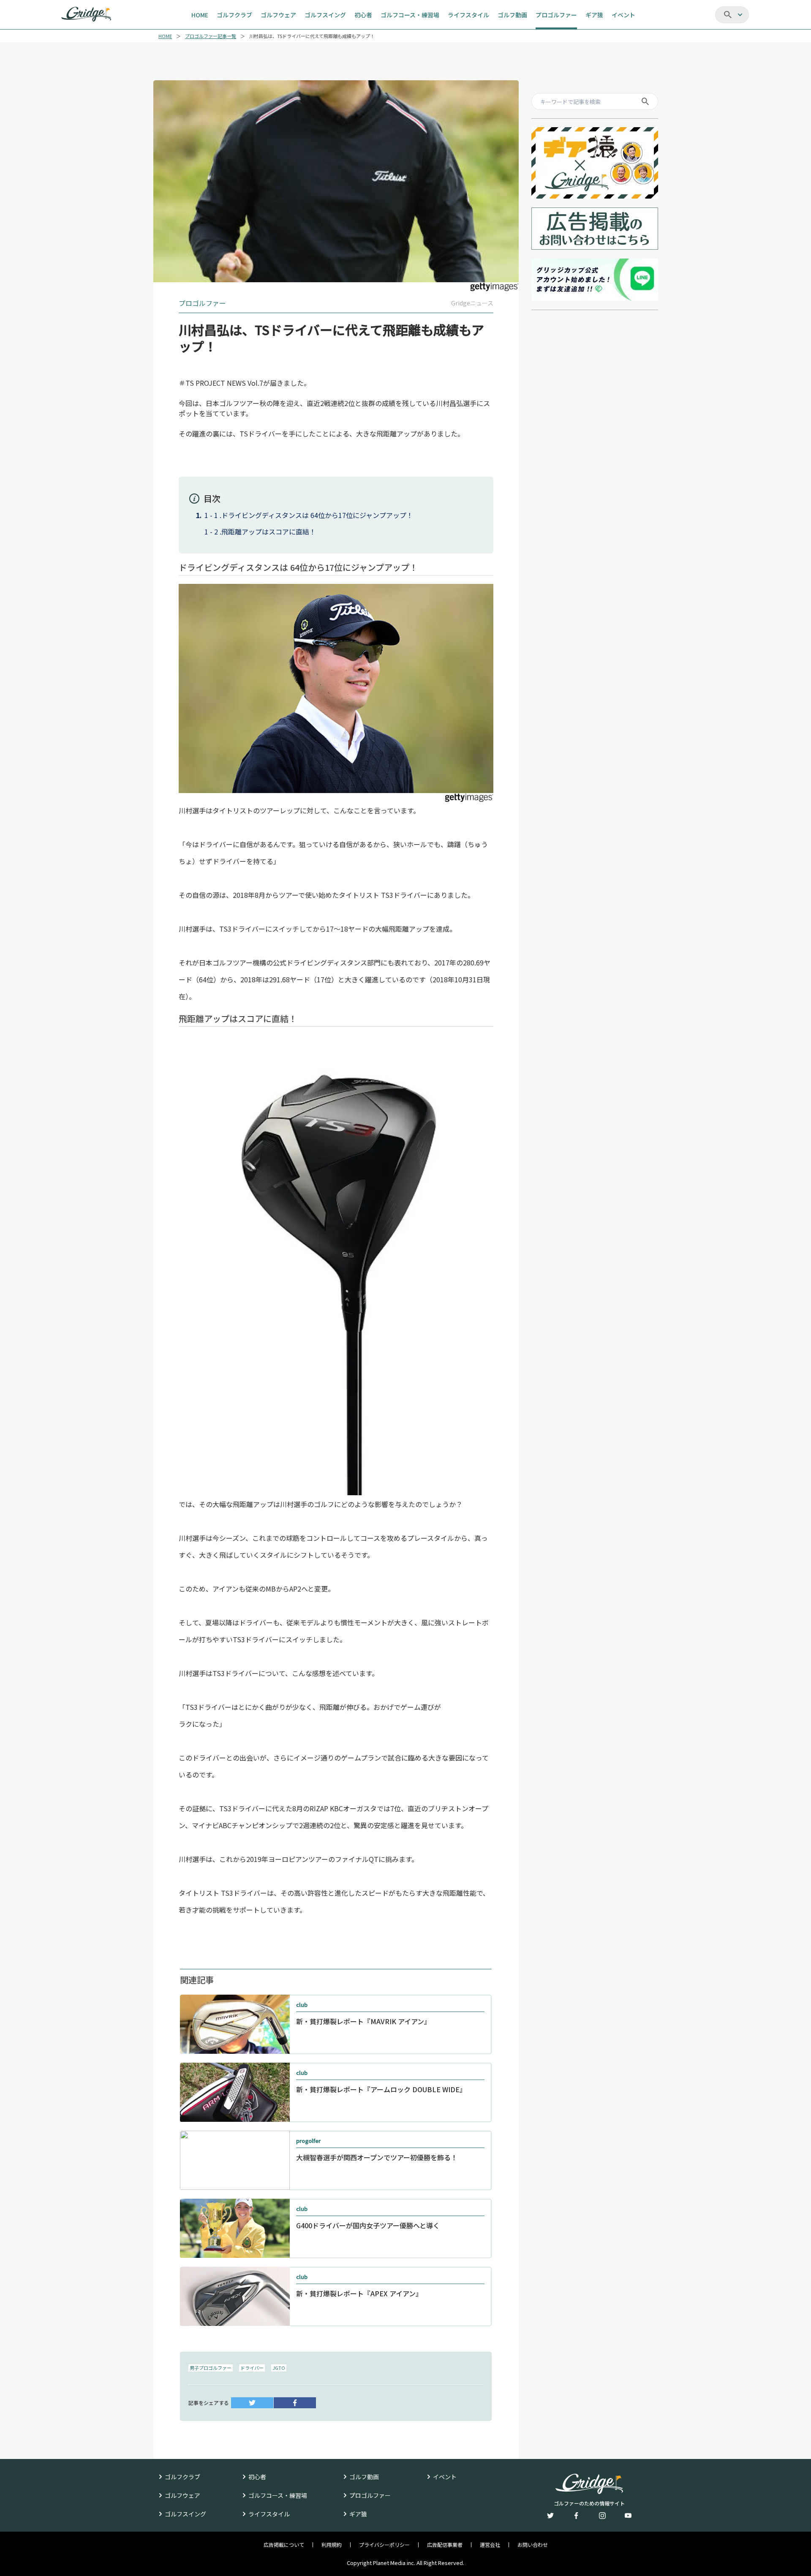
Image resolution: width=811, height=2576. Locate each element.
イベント (445, 2477)
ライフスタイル (269, 2514)
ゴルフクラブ (182, 2477)
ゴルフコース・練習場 (278, 2495)
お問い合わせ (533, 2545)
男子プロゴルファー (211, 2368)
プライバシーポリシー (384, 2545)
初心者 (257, 2477)
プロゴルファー (370, 2495)
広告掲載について (284, 2545)
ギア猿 (358, 2514)
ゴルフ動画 (364, 2477)
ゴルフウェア (182, 2495)
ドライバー (252, 2368)
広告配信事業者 (445, 2545)
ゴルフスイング (185, 2514)
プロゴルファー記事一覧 (211, 36)
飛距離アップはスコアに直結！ (269, 532)
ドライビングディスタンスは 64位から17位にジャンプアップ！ (317, 515)
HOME (165, 36)
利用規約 (332, 2545)
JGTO (279, 2368)
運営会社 (490, 2545)
